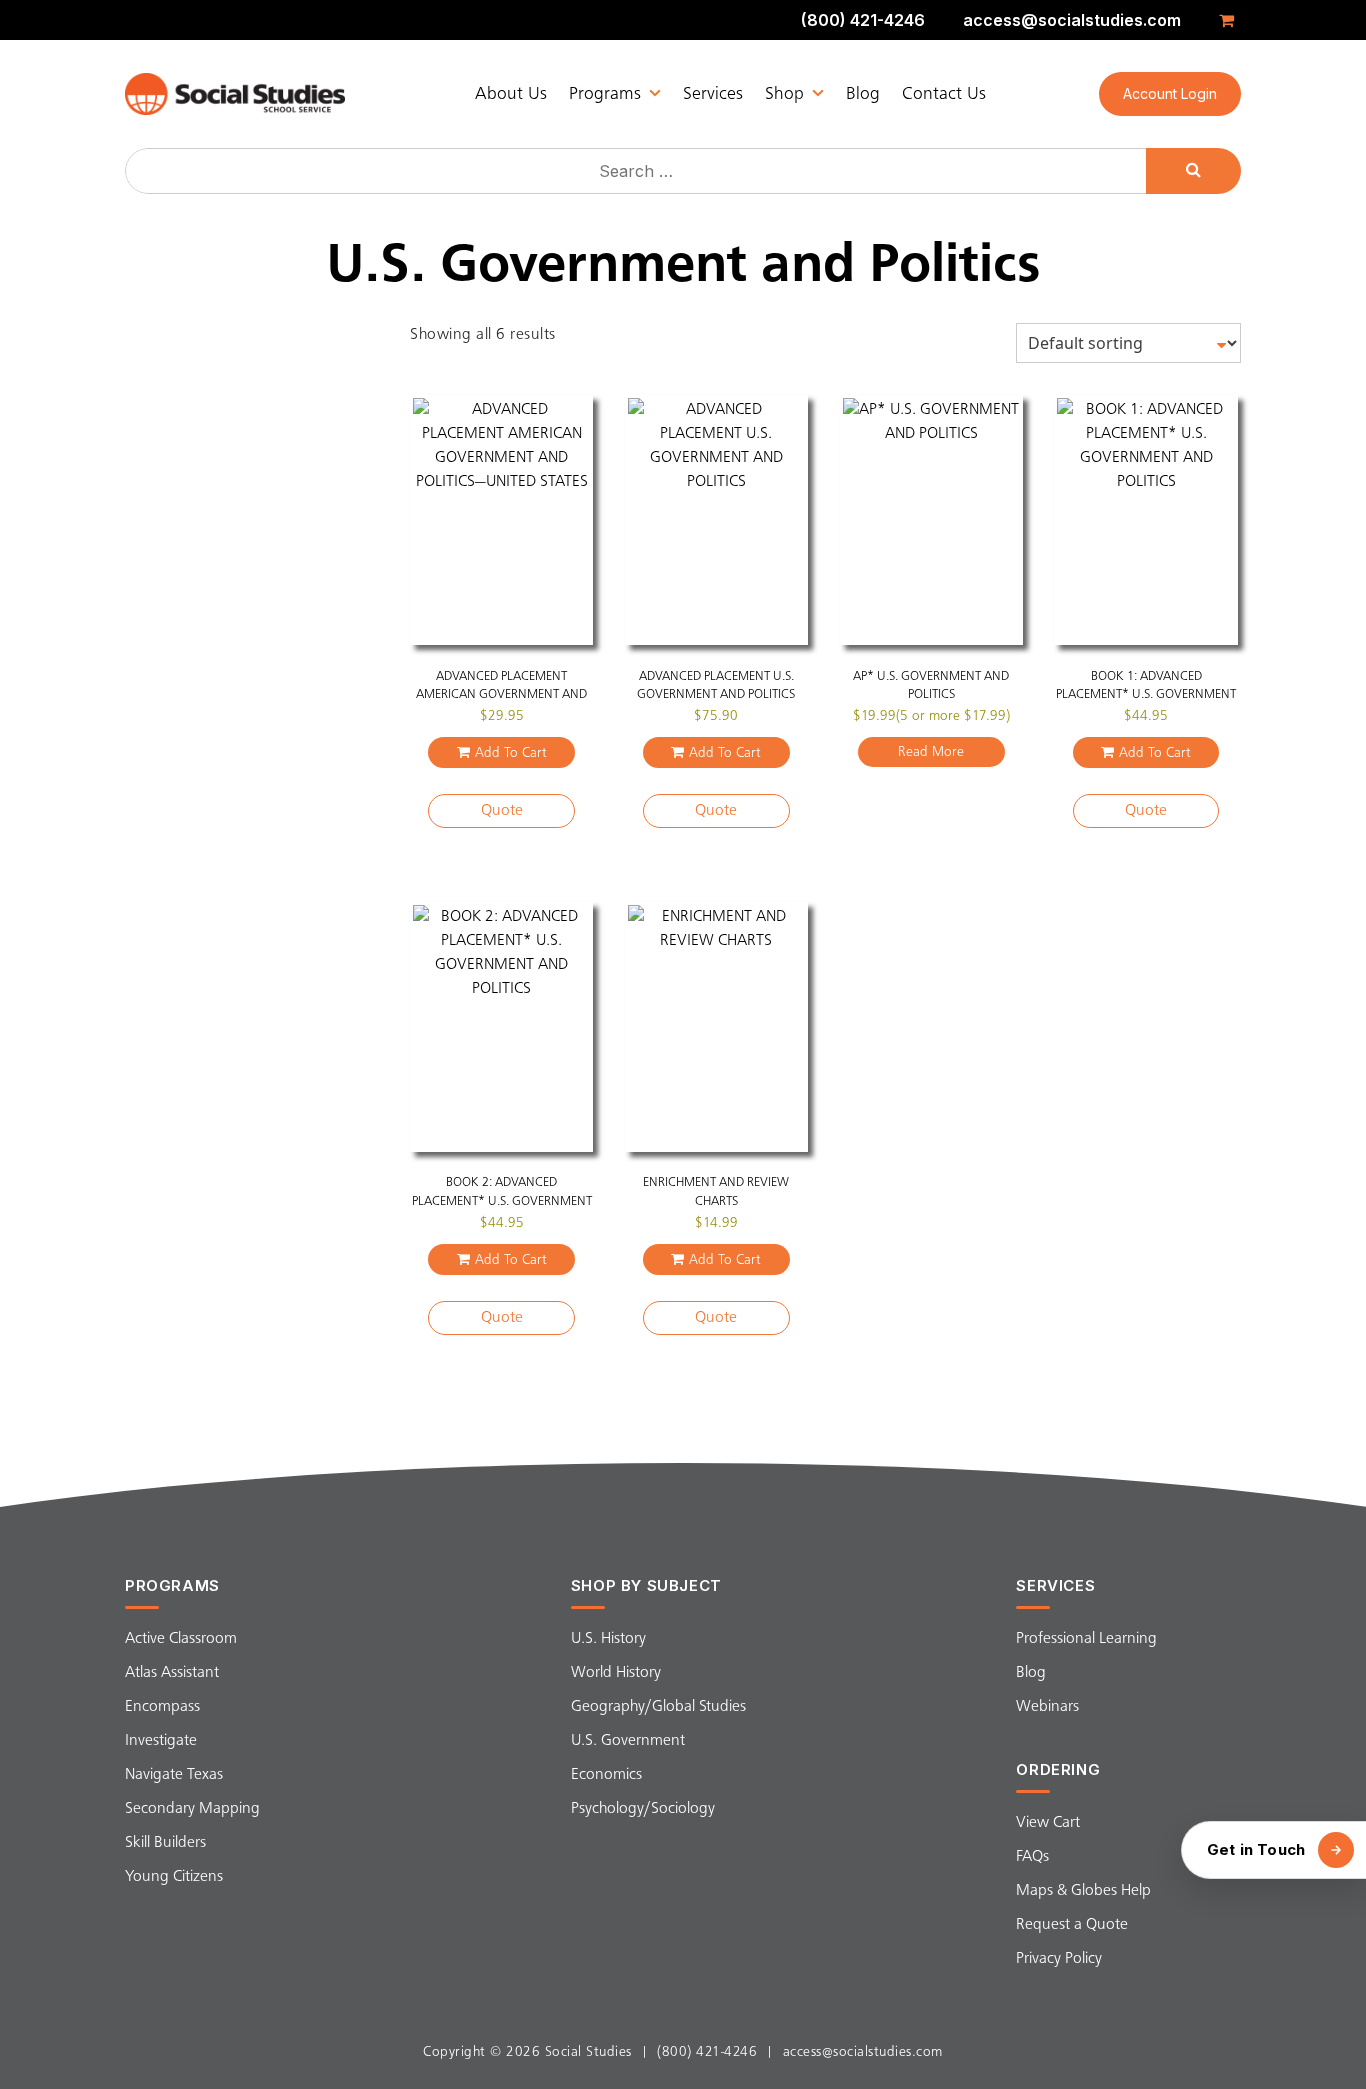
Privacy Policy (1059, 1959)
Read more (931, 752)
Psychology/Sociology (643, 1809)
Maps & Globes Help (1083, 1891)
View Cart (1048, 1823)
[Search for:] (638, 171)
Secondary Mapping (192, 1809)
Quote (502, 811)
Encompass (162, 1707)
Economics (606, 1775)
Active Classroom (181, 1639)
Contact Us (944, 94)
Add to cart (511, 753)
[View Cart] (1230, 20)
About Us (511, 94)
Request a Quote (1072, 1925)
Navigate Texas (174, 1775)
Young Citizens (174, 1877)
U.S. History (608, 1639)
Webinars (1047, 1707)
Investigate (161, 1741)
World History (616, 1673)
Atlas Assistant (172, 1673)
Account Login (1170, 93)
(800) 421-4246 (863, 20)
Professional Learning (1086, 1639)
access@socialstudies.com (1072, 20)
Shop (784, 94)
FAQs (1032, 1857)
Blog (863, 94)
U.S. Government (628, 1741)
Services (713, 94)
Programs (605, 94)
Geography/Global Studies (658, 1707)
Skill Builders (165, 1843)
